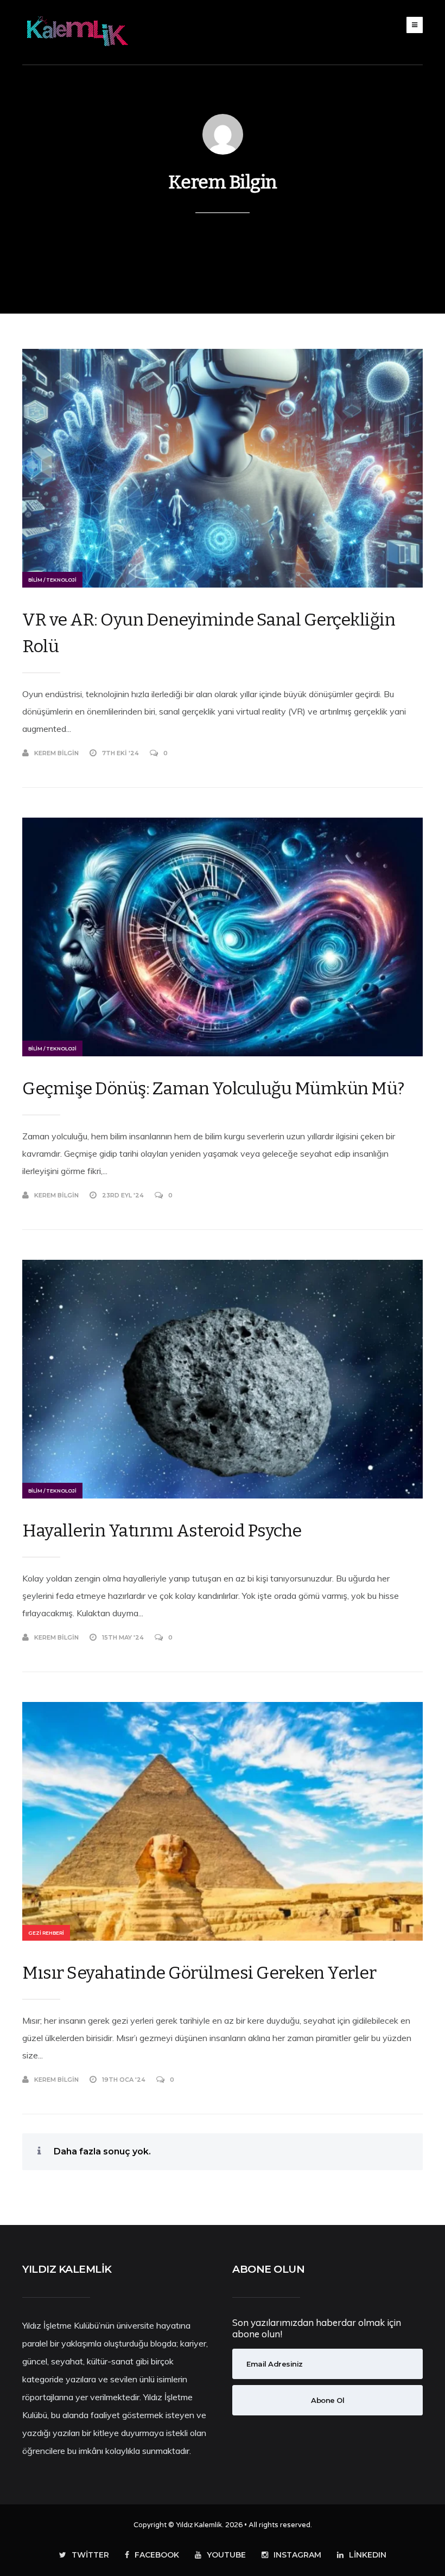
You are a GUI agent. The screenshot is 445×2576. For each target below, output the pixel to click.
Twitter (90, 2555)
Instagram (297, 2555)
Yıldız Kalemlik (199, 2525)
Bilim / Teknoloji (52, 580)
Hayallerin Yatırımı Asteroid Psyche (162, 1531)
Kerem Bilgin (223, 182)
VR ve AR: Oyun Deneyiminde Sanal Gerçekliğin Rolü (209, 633)
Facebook (157, 2555)
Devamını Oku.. (398, 753)
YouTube (226, 2555)
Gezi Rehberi (46, 1933)
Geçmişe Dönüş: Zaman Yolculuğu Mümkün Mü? (213, 1088)
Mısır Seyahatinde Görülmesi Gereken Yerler (199, 1973)
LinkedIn (368, 2555)
